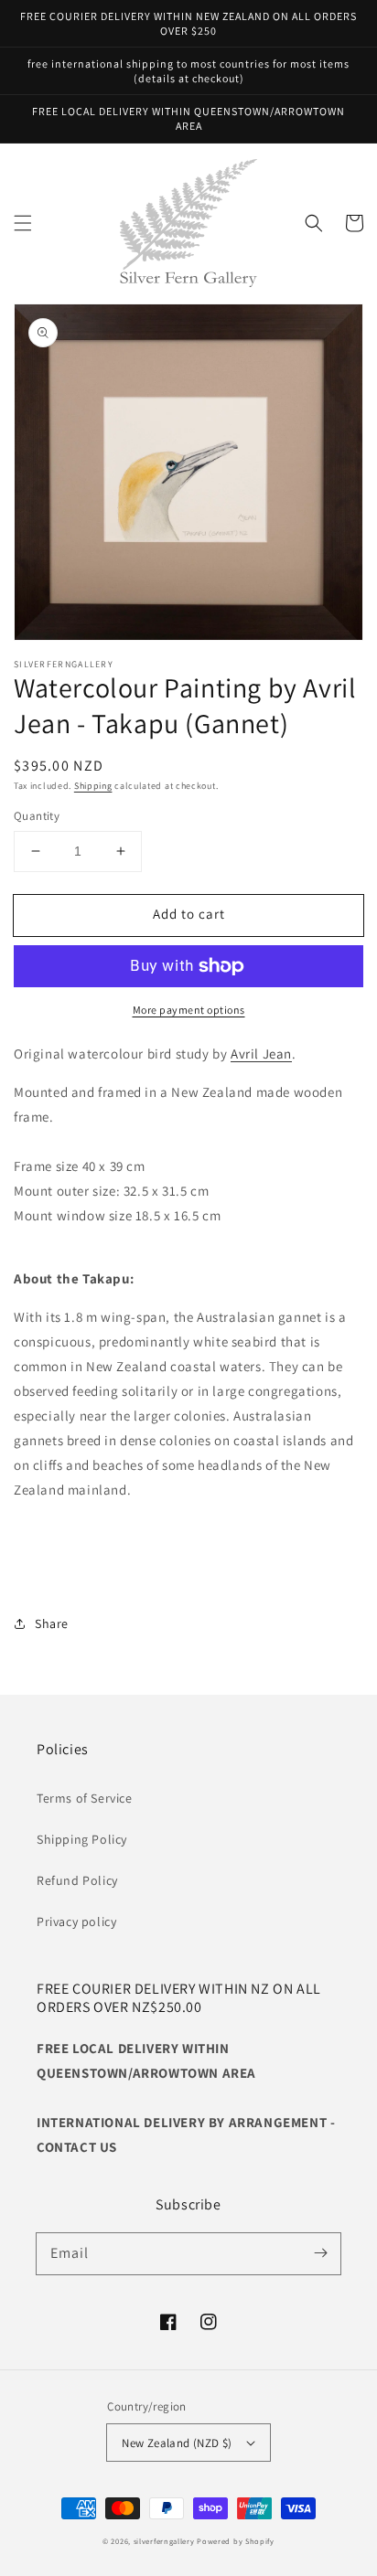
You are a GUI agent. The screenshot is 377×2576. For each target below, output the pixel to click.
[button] (23, 223)
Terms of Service (85, 1798)
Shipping (93, 786)
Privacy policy (76, 1921)
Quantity (37, 816)
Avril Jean (261, 1054)
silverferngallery (164, 2541)
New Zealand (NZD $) (177, 2443)
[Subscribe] (320, 2253)
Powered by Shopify (236, 2541)
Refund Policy (77, 1880)
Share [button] (52, 1623)
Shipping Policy (82, 1839)
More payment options (189, 1010)
